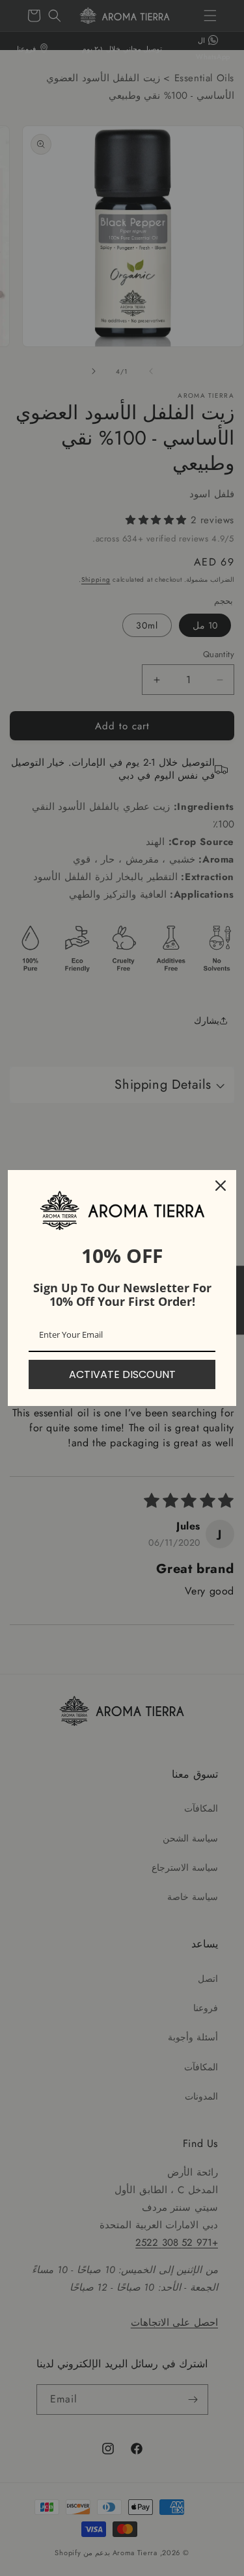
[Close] (221, 1186)
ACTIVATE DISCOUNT (122, 1374)
